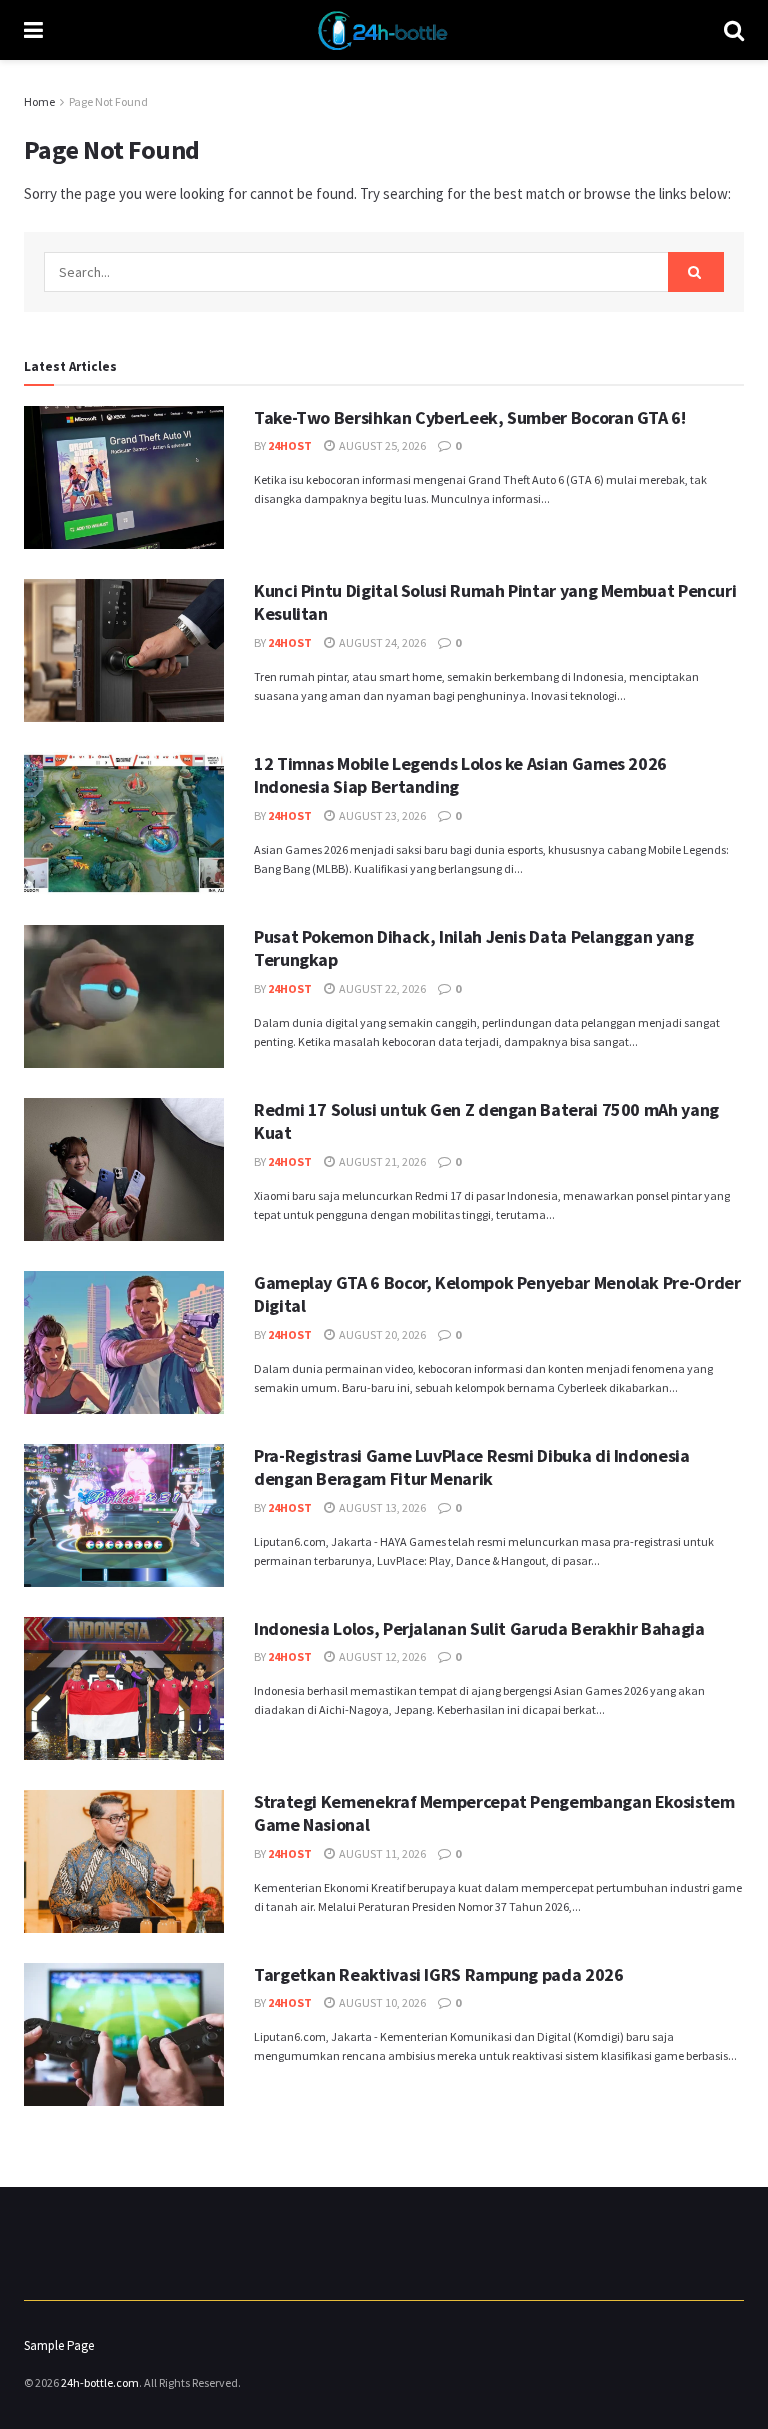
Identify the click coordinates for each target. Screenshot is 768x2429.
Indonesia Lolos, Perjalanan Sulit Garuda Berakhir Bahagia (479, 1628)
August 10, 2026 (381, 2002)
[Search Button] (696, 272)
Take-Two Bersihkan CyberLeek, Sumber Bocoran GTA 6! (470, 417)
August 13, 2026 (381, 1507)
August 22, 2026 (381, 988)
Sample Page (59, 2345)
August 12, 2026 (381, 1656)
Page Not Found (108, 101)
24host (290, 445)
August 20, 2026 (381, 1334)
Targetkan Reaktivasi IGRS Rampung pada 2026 (439, 1974)
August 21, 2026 (381, 1161)
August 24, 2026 (381, 642)
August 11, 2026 (381, 1853)
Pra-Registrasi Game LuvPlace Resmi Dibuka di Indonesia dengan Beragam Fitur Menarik (472, 1467)
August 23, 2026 (381, 815)
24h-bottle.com (100, 2382)
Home (39, 101)
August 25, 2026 (381, 445)
